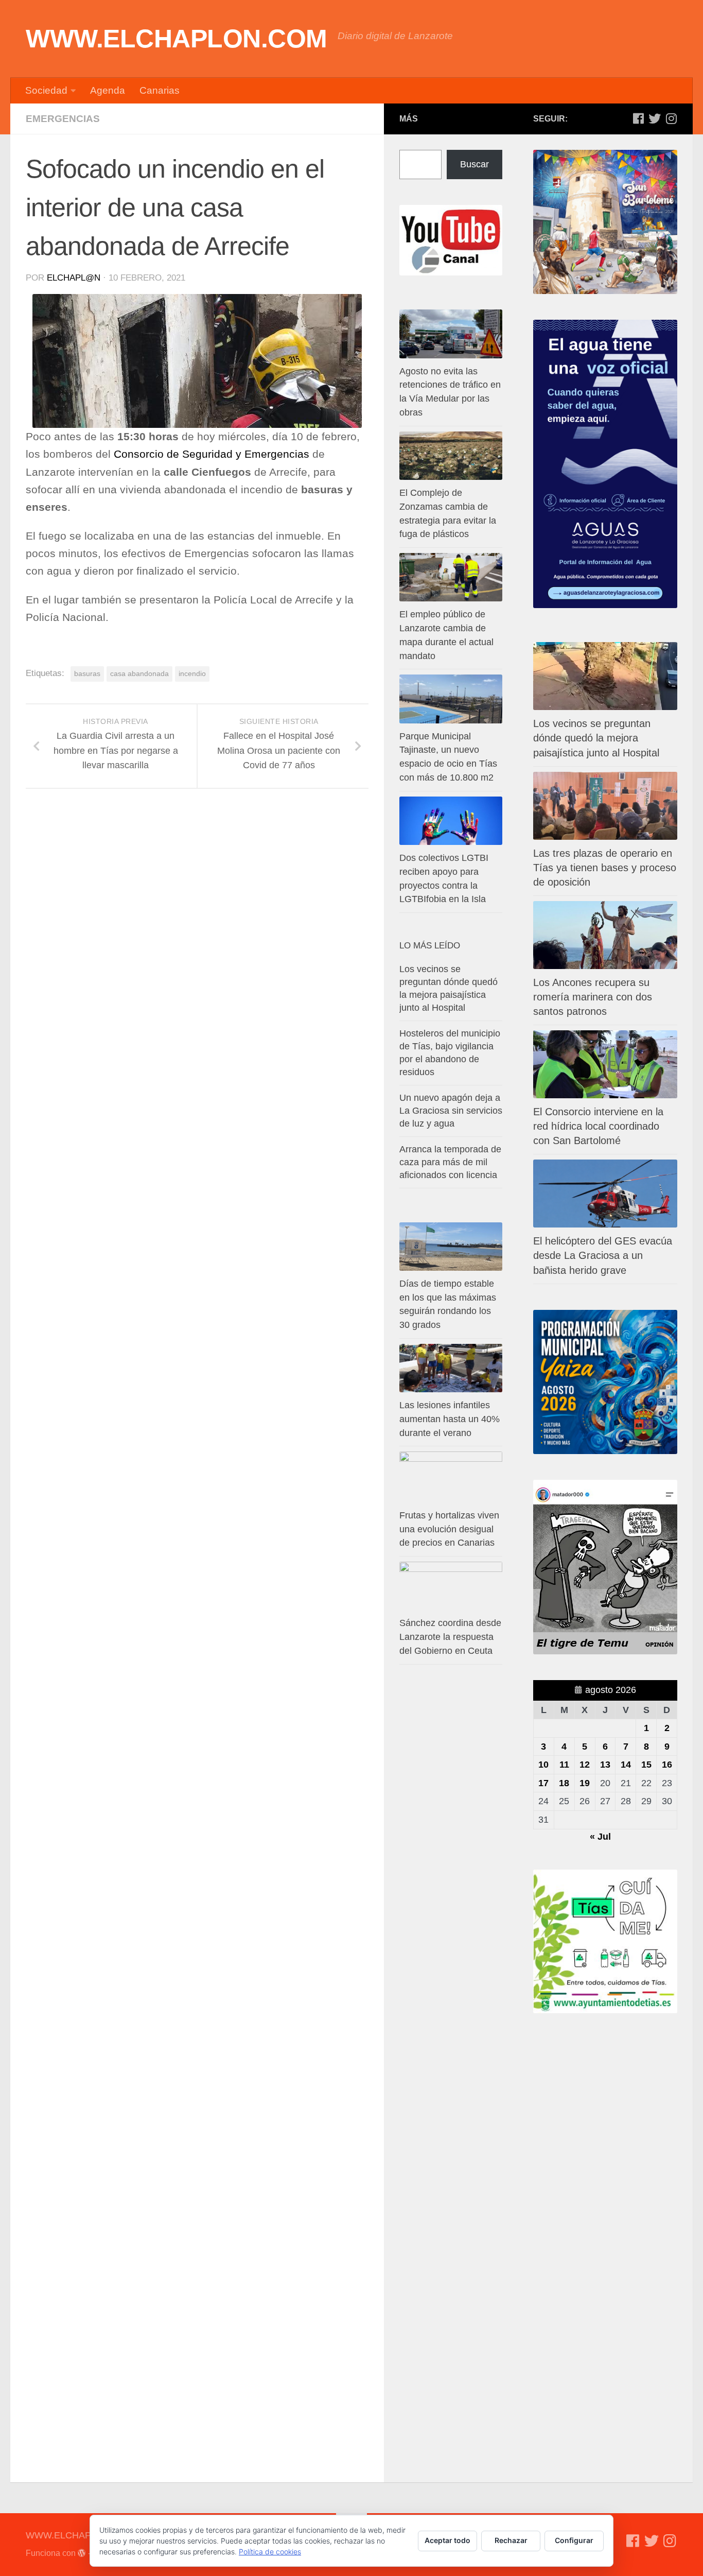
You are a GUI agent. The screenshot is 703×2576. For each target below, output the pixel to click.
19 (585, 1783)
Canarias (160, 90)
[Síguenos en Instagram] (671, 118)
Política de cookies (270, 2552)
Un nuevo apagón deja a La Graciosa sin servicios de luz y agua (451, 1111)
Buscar (474, 164)
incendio (192, 673)
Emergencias (63, 119)
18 (564, 1783)
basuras (87, 673)
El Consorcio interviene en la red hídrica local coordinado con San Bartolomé (598, 1126)
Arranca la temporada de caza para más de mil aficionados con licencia (450, 1162)
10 (543, 1765)
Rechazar (511, 2540)
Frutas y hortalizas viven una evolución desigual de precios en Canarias (449, 1529)
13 (605, 1765)
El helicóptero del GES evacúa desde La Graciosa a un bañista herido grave (603, 1255)
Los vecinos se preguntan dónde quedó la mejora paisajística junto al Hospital (596, 738)
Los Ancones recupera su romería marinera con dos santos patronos (593, 997)
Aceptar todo (447, 2540)
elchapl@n (74, 278)
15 (646, 1765)
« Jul (600, 1837)
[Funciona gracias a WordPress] (82, 2553)
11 (564, 1765)
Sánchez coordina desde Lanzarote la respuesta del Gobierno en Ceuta (450, 1637)
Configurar (574, 2540)
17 (543, 1783)
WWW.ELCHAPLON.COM (177, 39)
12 (585, 1765)
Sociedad (46, 90)
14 (626, 1765)
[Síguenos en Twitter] (655, 118)
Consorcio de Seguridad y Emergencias (212, 454)
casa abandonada (139, 673)
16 (667, 1765)
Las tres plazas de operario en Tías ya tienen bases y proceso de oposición (605, 868)
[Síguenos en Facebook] (638, 118)
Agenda (108, 90)
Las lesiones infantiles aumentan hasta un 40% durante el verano (450, 1419)
